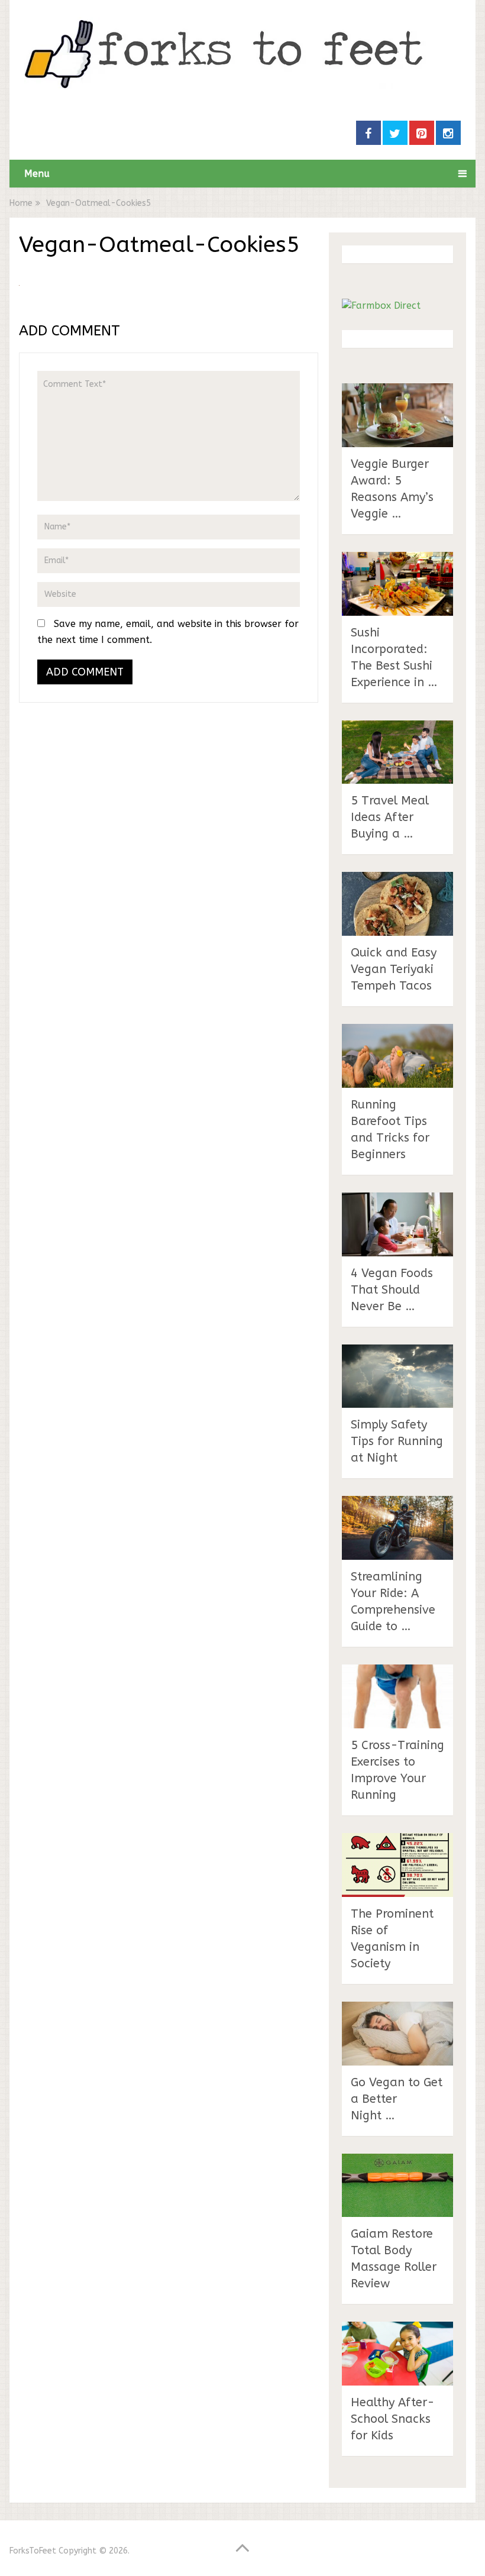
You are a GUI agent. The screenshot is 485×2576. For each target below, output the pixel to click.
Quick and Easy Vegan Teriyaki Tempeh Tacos (394, 969)
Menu (37, 174)
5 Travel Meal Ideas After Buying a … (390, 817)
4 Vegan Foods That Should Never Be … (392, 1290)
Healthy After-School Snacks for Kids (393, 2419)
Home (21, 203)
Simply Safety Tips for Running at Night (397, 1441)
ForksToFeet (33, 2551)
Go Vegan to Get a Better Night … (397, 2099)
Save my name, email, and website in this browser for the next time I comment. (168, 632)
